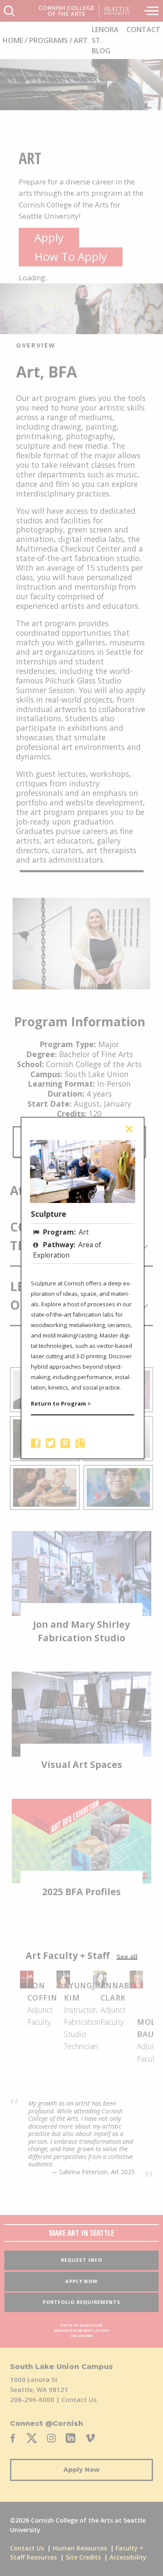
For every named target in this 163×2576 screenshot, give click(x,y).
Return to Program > (61, 1403)
